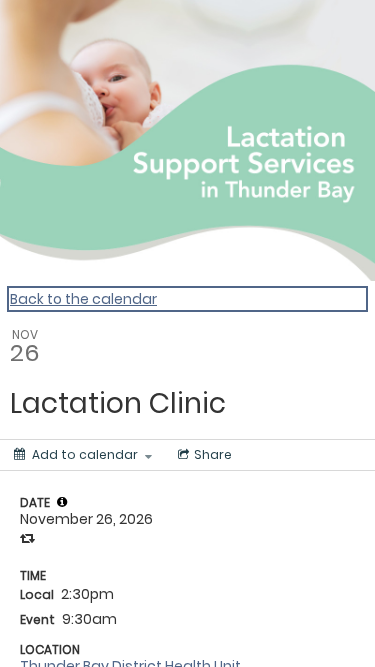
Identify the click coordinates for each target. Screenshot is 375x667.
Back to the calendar (83, 299)
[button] (62, 502)
